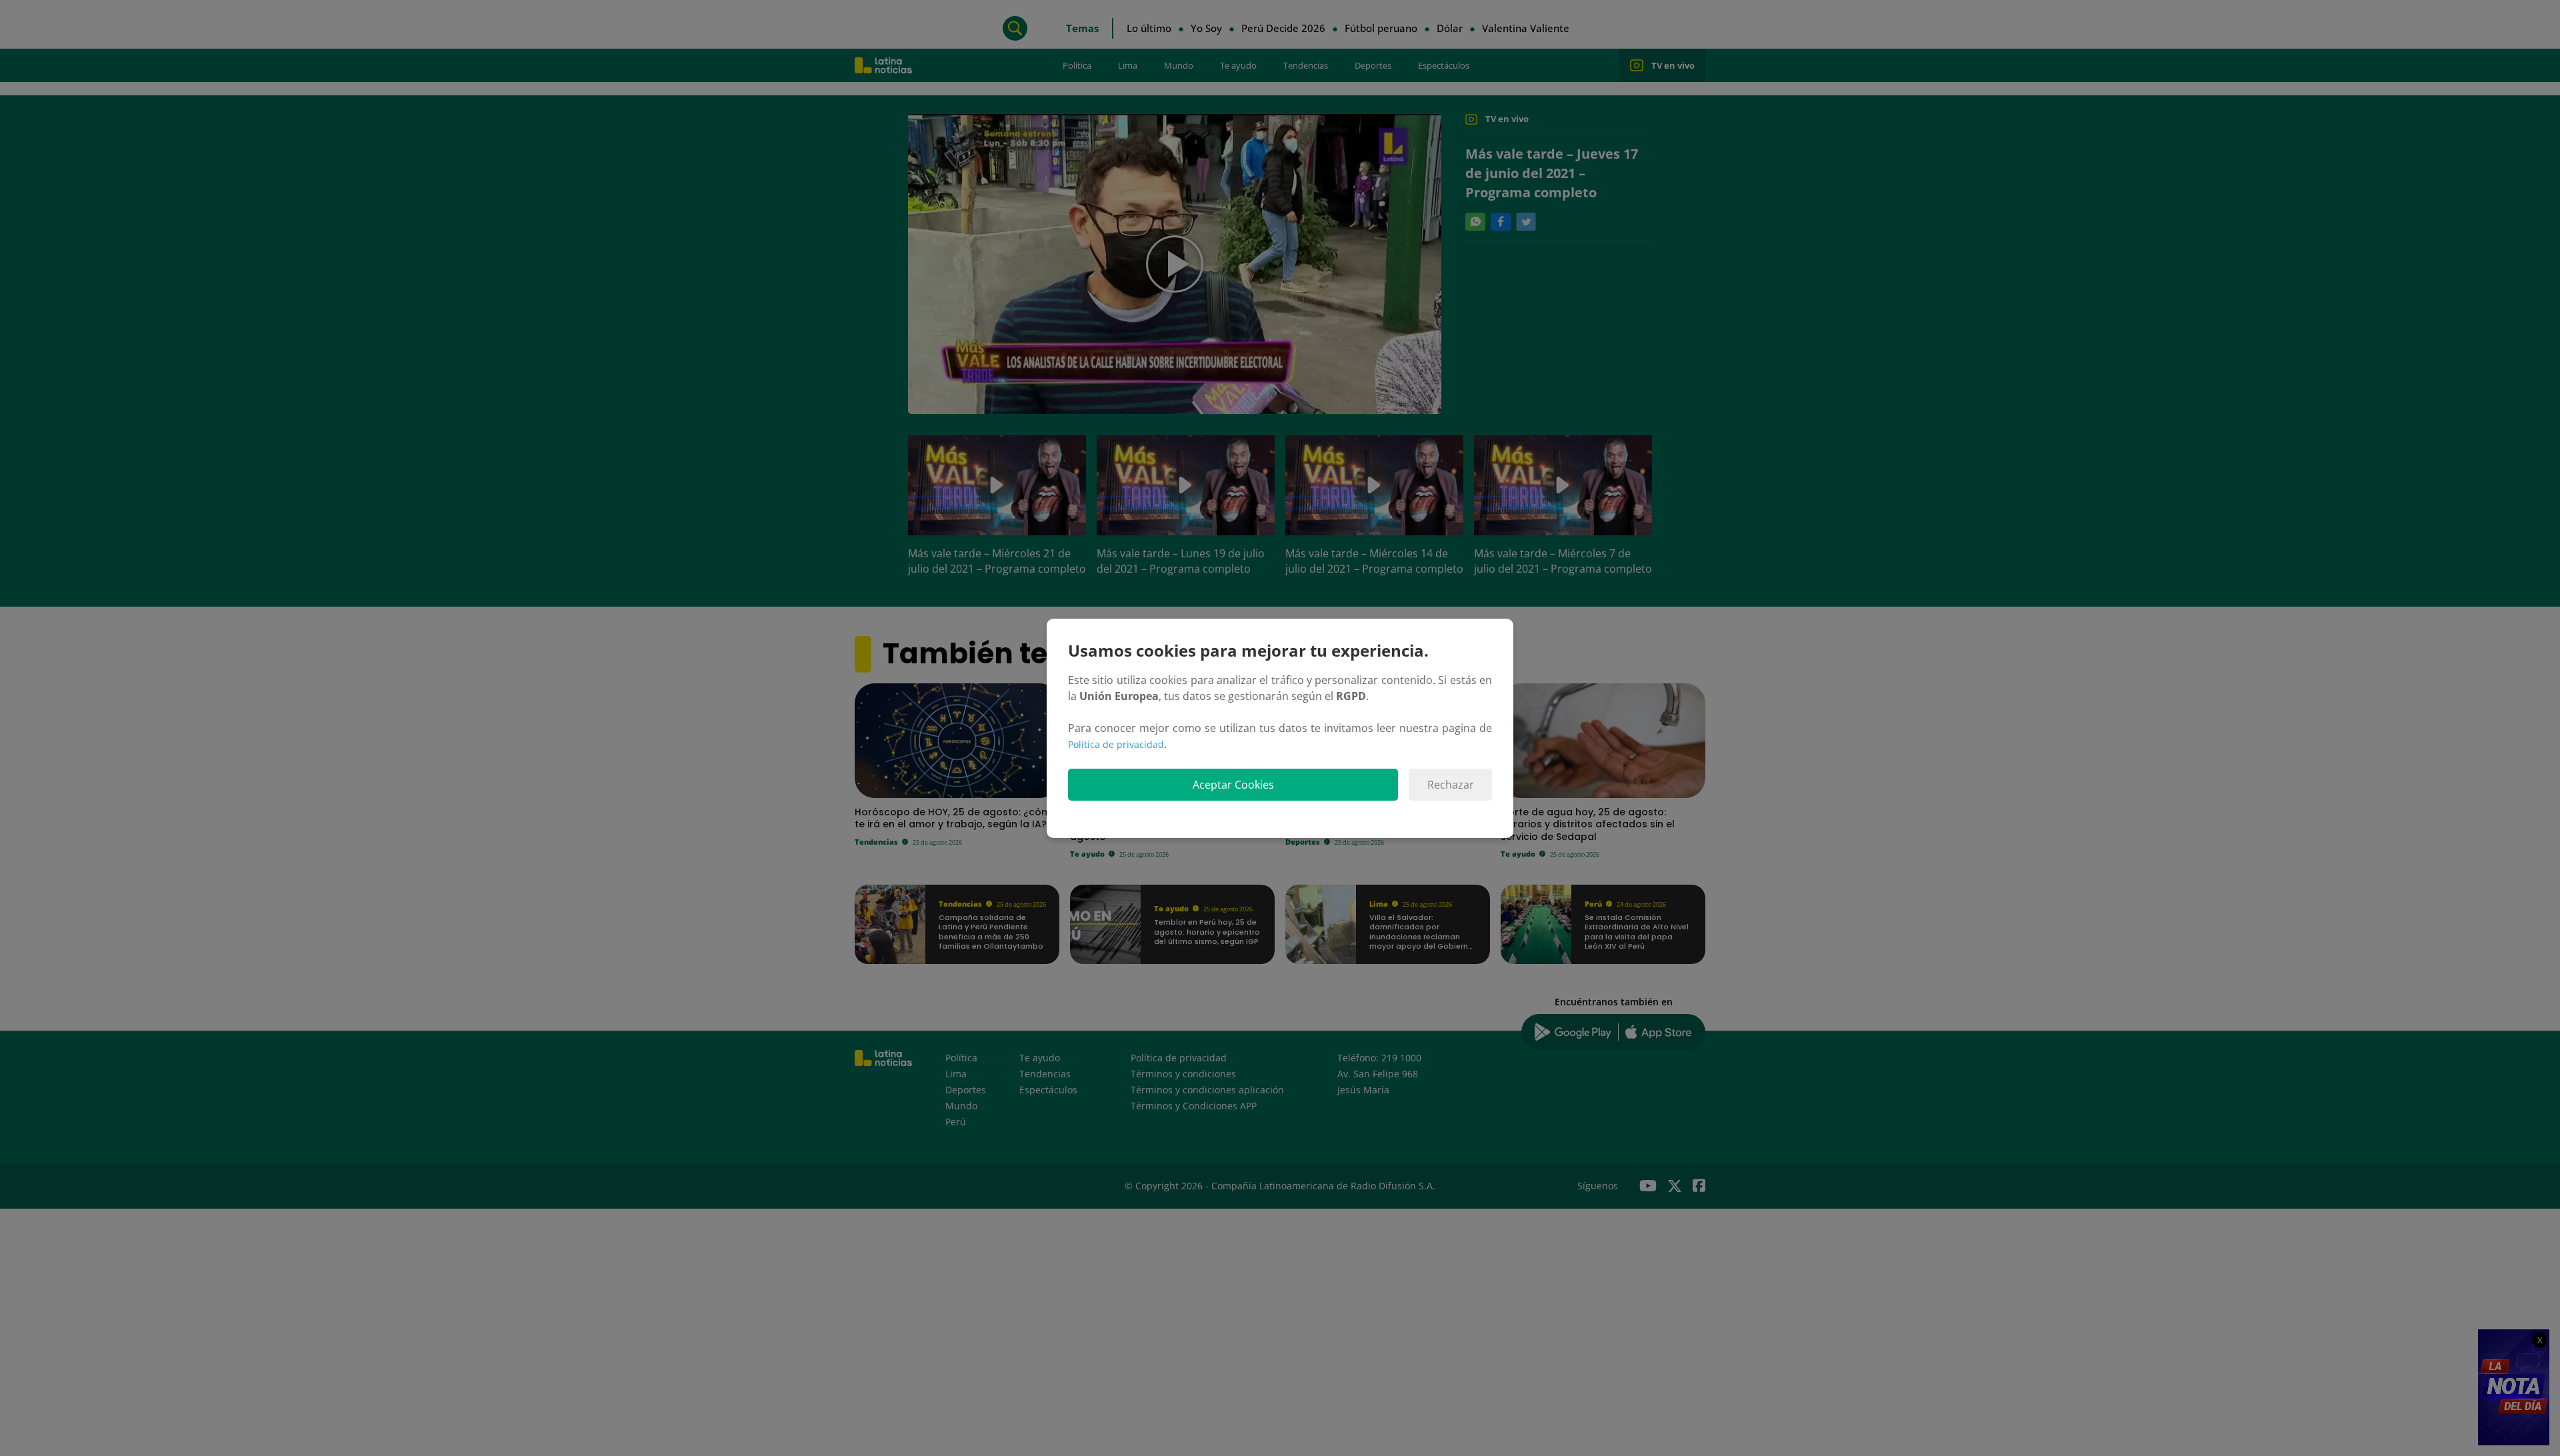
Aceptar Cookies (1233, 785)
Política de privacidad (1116, 744)
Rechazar (1451, 785)
